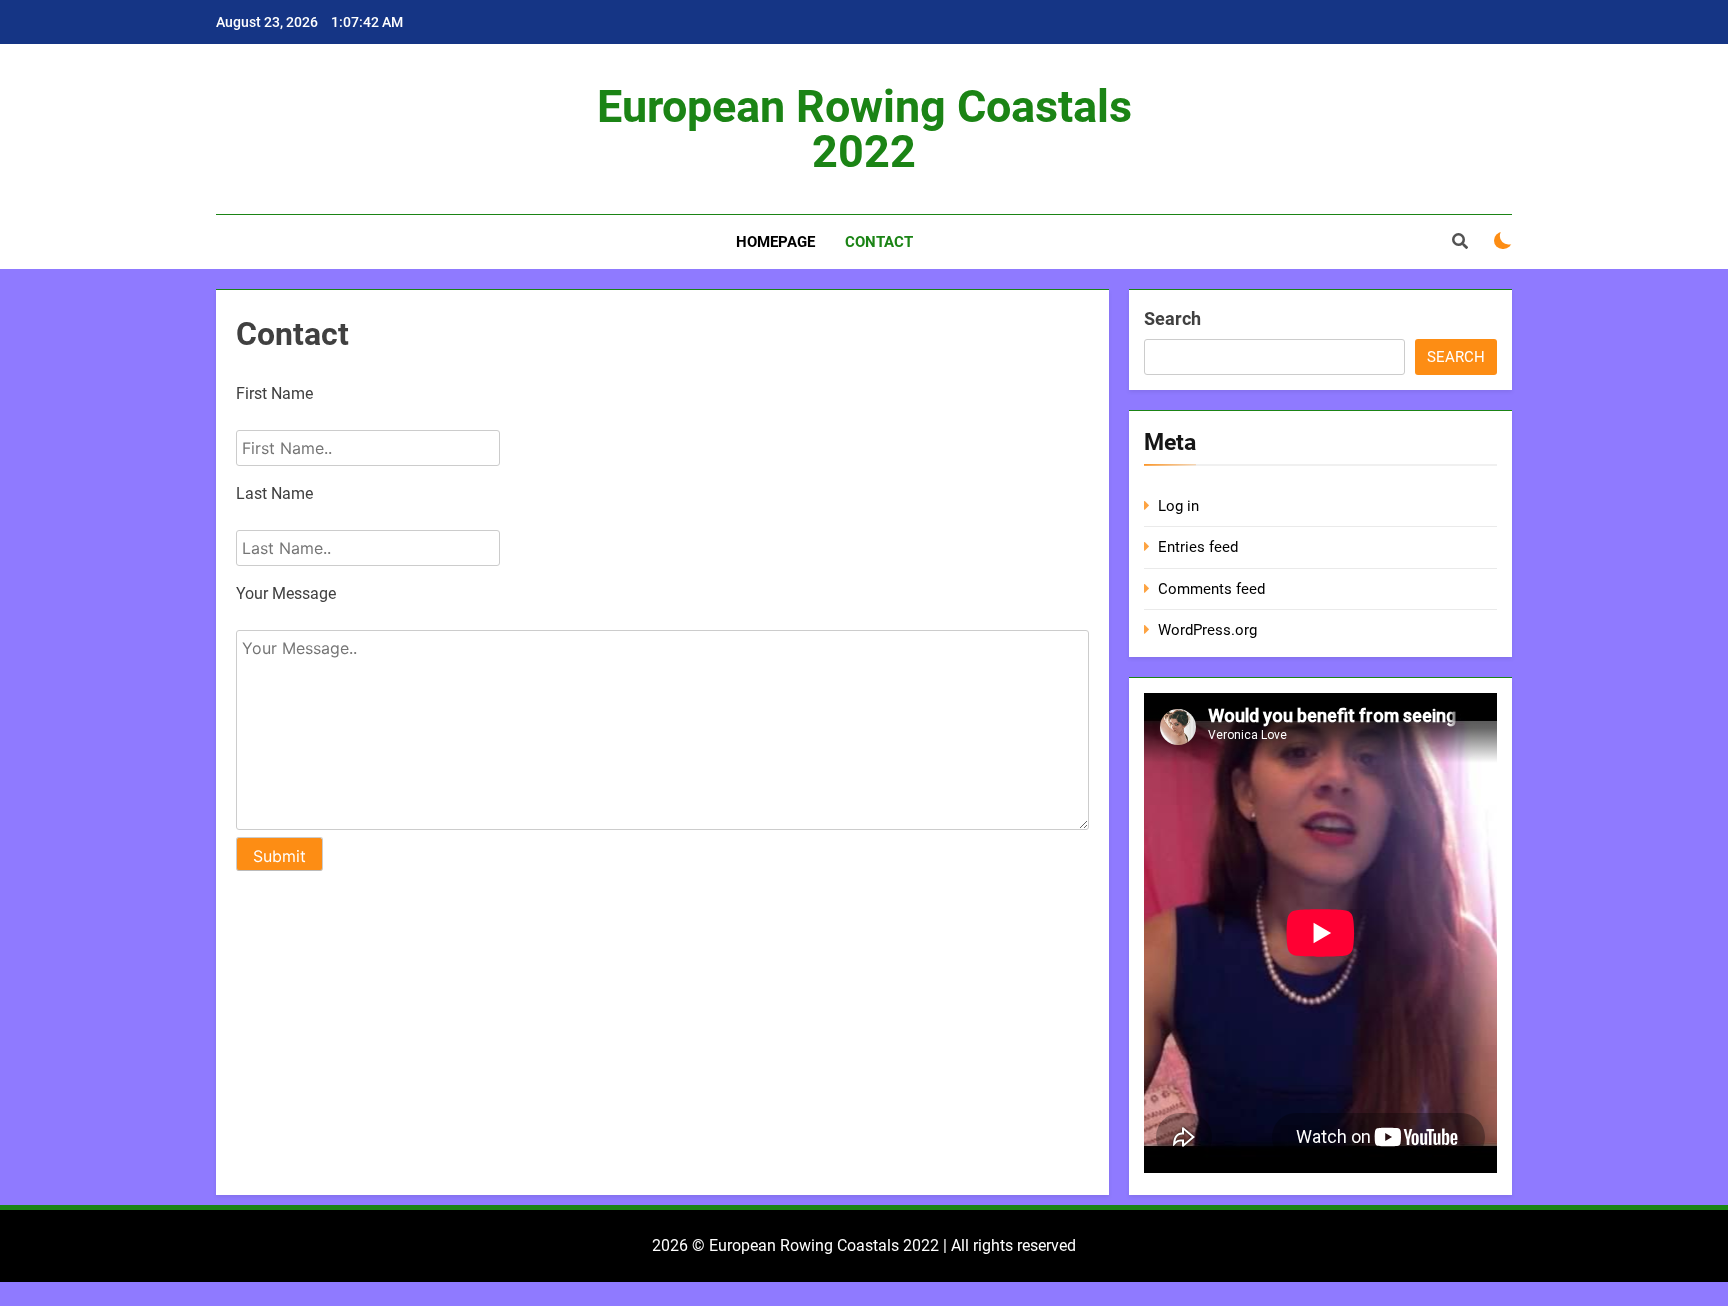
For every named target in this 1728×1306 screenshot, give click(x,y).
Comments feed (1211, 589)
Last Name (274, 493)
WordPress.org (1207, 630)
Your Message (286, 593)
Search (1172, 318)
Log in (1178, 506)
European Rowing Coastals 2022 (864, 129)
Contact (879, 242)
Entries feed (1198, 547)
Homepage (775, 242)
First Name (274, 393)
